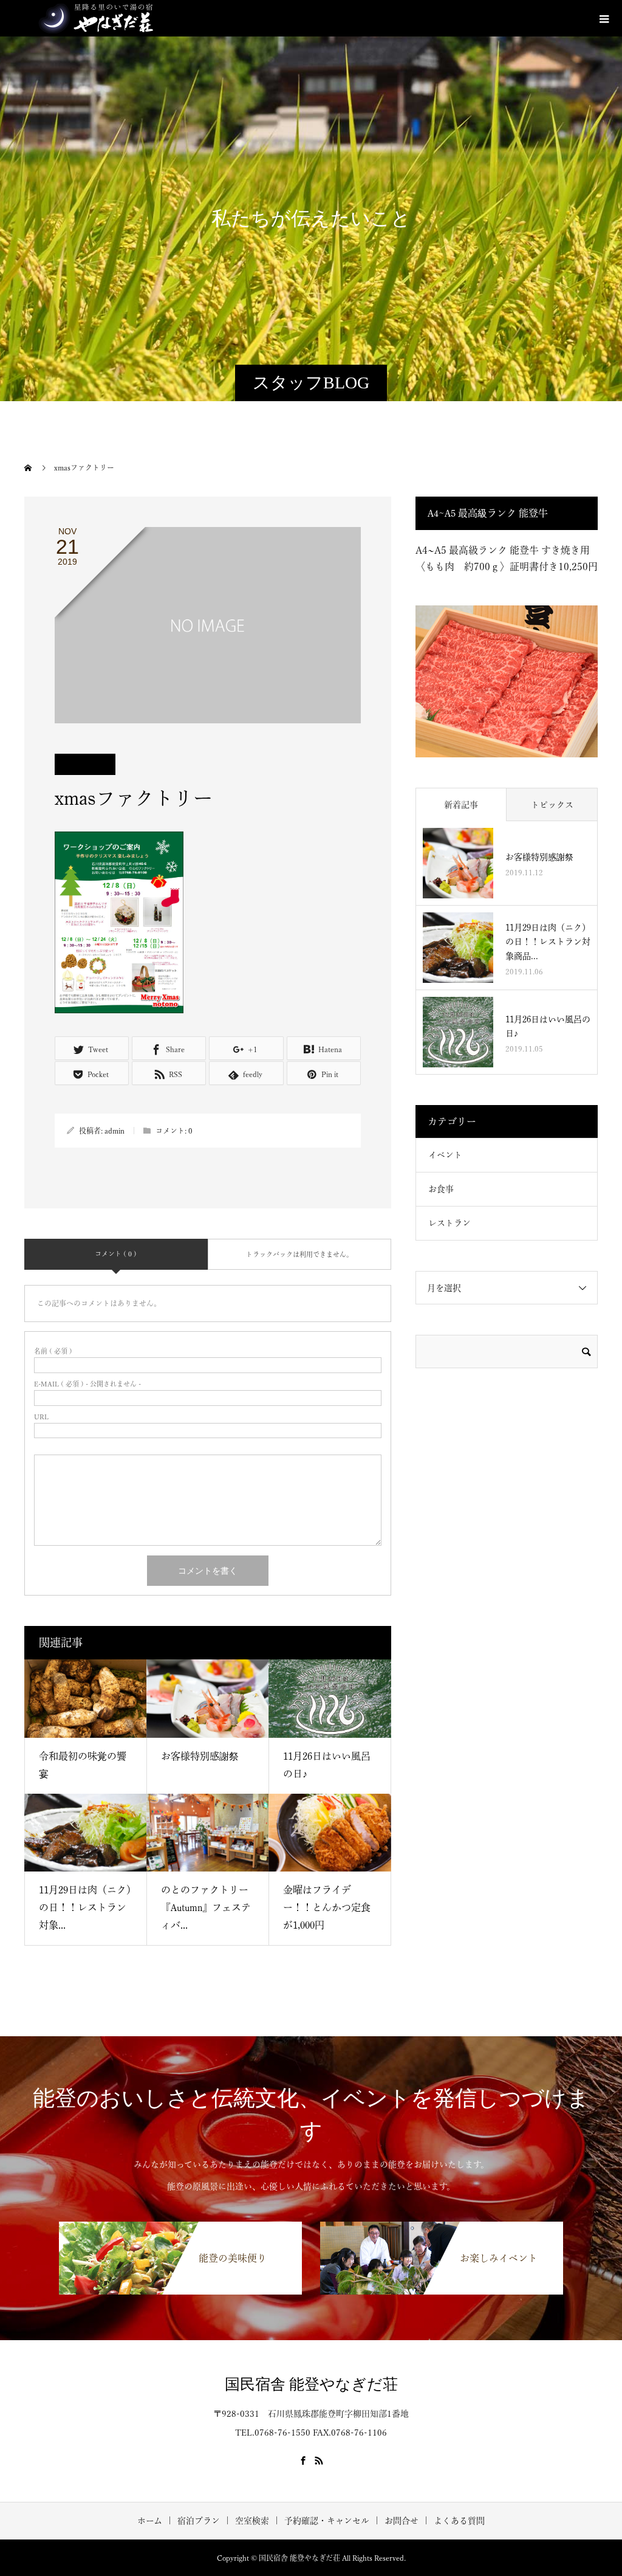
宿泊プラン (199, 2521)
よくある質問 (459, 2521)
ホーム (150, 2521)
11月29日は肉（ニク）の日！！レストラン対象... (85, 1907)
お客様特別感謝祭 (200, 1756)
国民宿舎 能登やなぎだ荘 (311, 2384)
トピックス (552, 805)
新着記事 (461, 805)
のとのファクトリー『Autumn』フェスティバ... (206, 1907)
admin (114, 1131)
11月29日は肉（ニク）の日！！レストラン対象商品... (548, 942)
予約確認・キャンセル (327, 2521)
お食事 (441, 1189)
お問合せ (402, 2521)
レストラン (449, 1223)
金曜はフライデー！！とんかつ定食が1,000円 (327, 1907)
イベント (445, 1155)
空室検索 (252, 2521)
